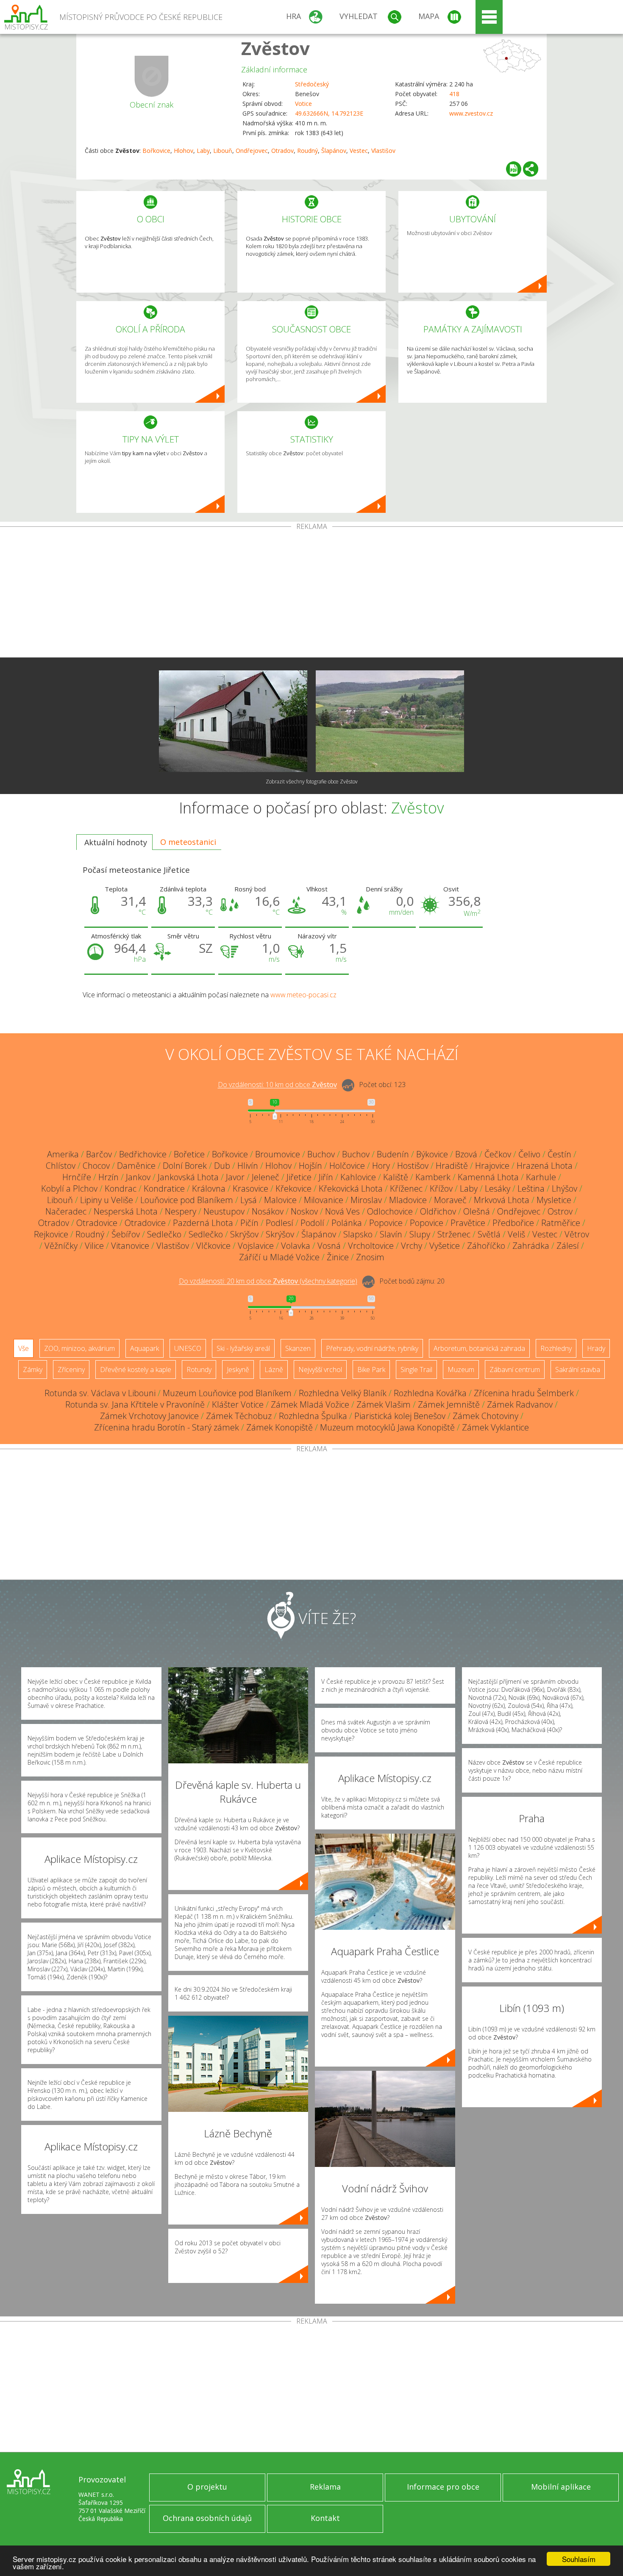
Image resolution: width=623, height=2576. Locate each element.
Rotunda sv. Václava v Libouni (100, 1393)
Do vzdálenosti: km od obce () (268, 1281)
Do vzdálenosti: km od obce (277, 1085)
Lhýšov (565, 1188)
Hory (381, 1166)
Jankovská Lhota (188, 1177)
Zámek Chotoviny (485, 1416)
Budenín (393, 1154)
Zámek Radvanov (520, 1404)
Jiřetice (299, 1177)
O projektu (207, 2487)
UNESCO (188, 1348)
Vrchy (412, 1246)
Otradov (282, 151)
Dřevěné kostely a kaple (136, 1370)
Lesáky (498, 1188)
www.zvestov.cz (471, 113)
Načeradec (66, 1211)
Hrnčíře (77, 1177)
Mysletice (554, 1200)
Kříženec (406, 1188)
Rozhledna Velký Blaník (343, 1393)
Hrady (596, 1348)
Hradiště (452, 1166)
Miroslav (366, 1200)
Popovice (386, 1223)
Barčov (99, 1154)
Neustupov (224, 1211)
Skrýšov (244, 1234)
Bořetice (189, 1154)
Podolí (312, 1223)
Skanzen (298, 1348)
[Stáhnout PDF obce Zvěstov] (514, 169)
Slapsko (358, 1234)
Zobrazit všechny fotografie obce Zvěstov (312, 782)
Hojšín (310, 1166)
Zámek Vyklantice (495, 1427)
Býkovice (432, 1154)
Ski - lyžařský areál (243, 1348)
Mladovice (408, 1200)
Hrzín (108, 1177)
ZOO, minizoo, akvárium (79, 1348)
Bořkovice (156, 151)
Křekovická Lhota (351, 1188)
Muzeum (461, 1370)
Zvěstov (275, 48)
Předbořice (513, 1223)
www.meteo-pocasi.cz (303, 995)
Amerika (63, 1154)
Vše (24, 1348)
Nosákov (268, 1211)
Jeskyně (238, 1370)
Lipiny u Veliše (107, 1200)
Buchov (321, 1154)
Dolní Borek (185, 1166)
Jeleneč (266, 1177)
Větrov (577, 1234)
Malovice (280, 1200)
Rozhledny (556, 1348)
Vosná (329, 1246)
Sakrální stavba (578, 1370)
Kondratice (164, 1188)
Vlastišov (383, 151)
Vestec (359, 151)
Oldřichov (438, 1211)
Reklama (325, 2487)
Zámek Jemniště (449, 1404)
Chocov (96, 1166)
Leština (531, 1188)
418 (454, 94)
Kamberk (433, 1177)
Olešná (477, 1211)
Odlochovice (390, 1211)
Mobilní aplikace (561, 2487)
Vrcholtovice (371, 1246)
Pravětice (468, 1223)
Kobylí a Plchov (69, 1188)
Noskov (304, 1211)
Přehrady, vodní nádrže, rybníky (372, 1348)
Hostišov (413, 1166)
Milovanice (324, 1200)
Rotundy (199, 1370)
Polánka (347, 1223)
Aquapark (145, 1348)
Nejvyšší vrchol (320, 1370)
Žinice (338, 1257)
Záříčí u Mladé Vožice (279, 1257)
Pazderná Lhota (203, 1223)
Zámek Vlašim (384, 1404)
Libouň (223, 151)
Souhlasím (579, 2559)
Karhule (541, 1177)
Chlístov (61, 1166)
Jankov (138, 1177)
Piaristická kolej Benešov (400, 1416)
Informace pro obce (443, 2487)
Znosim (370, 1257)
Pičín (249, 1223)
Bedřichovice (143, 1154)
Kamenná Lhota (488, 1177)
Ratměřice (561, 1223)
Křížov (441, 1188)
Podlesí (280, 1223)
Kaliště (396, 1177)
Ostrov (560, 1211)
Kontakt (325, 2518)
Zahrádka (531, 1246)
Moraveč (450, 1200)
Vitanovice (130, 1246)
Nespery (181, 1211)
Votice (303, 104)
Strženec (454, 1234)
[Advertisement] (311, 594)
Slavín (391, 1234)
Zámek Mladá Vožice (310, 1404)
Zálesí (568, 1246)
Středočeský (312, 84)
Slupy (420, 1234)
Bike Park (371, 1370)
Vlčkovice (213, 1246)
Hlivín (248, 1166)
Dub (222, 1166)
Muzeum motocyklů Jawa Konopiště (387, 1427)
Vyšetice (445, 1246)
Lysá (249, 1200)
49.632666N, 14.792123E (329, 113)
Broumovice (278, 1154)
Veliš (516, 1234)
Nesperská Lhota (126, 1211)
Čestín (559, 1154)
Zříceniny (71, 1370)
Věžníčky (61, 1246)
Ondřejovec (252, 151)
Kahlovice (358, 1177)
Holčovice (347, 1166)
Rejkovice (51, 1234)
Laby (203, 151)
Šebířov (126, 1234)
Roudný (307, 151)
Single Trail (416, 1370)
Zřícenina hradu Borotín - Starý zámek (167, 1427)
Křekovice (293, 1188)
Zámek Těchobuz (239, 1416)
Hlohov (184, 151)
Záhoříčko (486, 1246)
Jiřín (326, 1177)
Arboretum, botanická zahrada (479, 1348)
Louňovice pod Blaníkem (187, 1200)
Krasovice (250, 1188)
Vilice (94, 1246)
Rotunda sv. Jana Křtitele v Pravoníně (135, 1404)
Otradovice (97, 1223)
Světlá (489, 1234)
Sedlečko (164, 1234)
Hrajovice (492, 1166)
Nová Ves (342, 1211)
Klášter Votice (238, 1404)
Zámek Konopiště (280, 1427)
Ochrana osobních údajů (207, 2518)
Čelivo (529, 1154)
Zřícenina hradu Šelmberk (524, 1393)
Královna (209, 1188)
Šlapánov (334, 151)
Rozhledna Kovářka (430, 1393)
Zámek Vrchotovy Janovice (149, 1416)
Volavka (296, 1246)
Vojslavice (256, 1246)
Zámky (33, 1370)
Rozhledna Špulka (313, 1416)
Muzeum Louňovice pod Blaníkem (227, 1393)
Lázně (274, 1370)
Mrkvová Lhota (502, 1200)
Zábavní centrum (515, 1370)
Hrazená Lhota (545, 1166)
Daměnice (136, 1166)
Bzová (466, 1154)
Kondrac (121, 1188)
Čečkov (498, 1154)
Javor (235, 1177)
